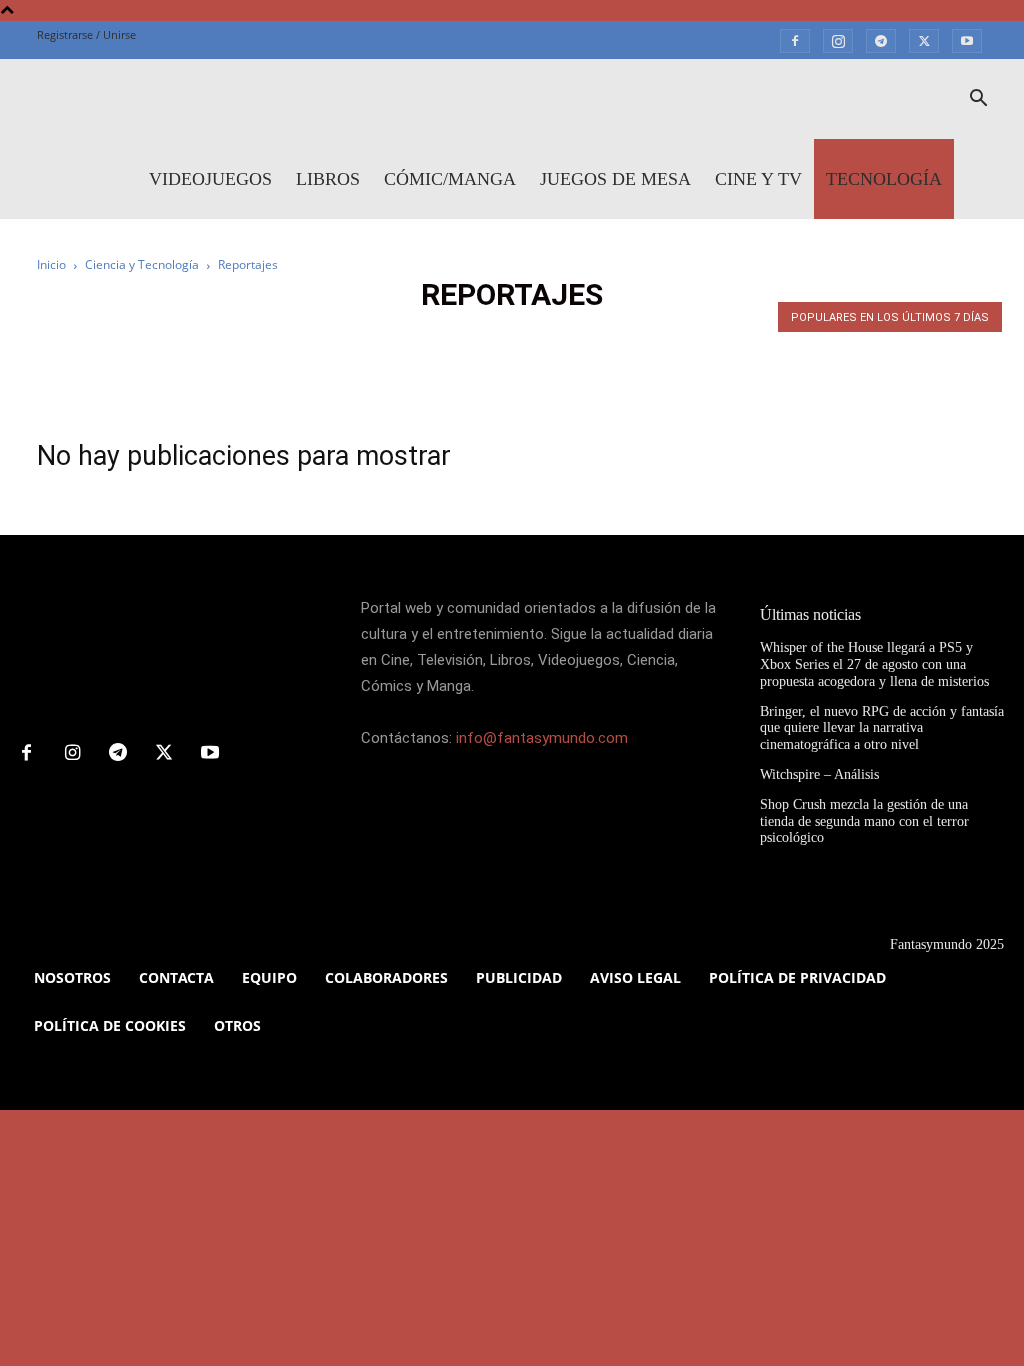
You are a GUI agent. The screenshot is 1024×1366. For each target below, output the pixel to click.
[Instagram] (838, 40)
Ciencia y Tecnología (142, 264)
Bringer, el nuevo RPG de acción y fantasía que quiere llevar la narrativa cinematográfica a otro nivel (882, 728)
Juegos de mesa (615, 179)
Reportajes (480, 337)
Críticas (399, 337)
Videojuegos (210, 179)
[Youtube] (967, 40)
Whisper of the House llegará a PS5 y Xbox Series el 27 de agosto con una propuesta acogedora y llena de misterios (874, 664)
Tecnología (884, 179)
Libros (328, 179)
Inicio (51, 264)
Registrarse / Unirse (86, 34)
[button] (978, 100)
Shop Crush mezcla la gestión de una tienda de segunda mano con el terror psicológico (864, 821)
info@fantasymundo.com (542, 738)
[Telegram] (881, 40)
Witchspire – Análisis (819, 774)
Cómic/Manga (450, 179)
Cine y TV (758, 179)
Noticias (325, 337)
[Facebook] (795, 40)
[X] (924, 40)
